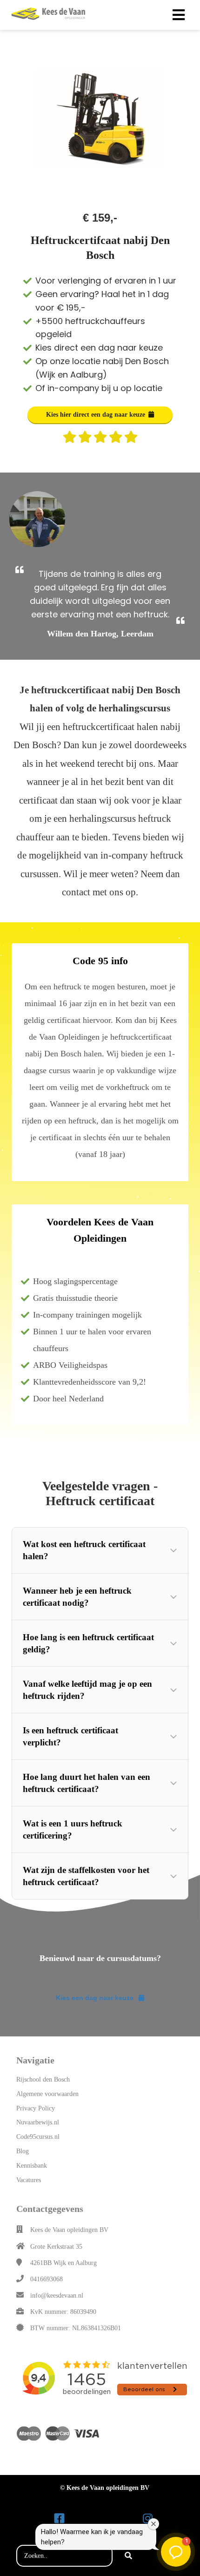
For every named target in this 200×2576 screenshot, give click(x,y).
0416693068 (47, 2279)
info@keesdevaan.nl (57, 2295)
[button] (100, 1550)
